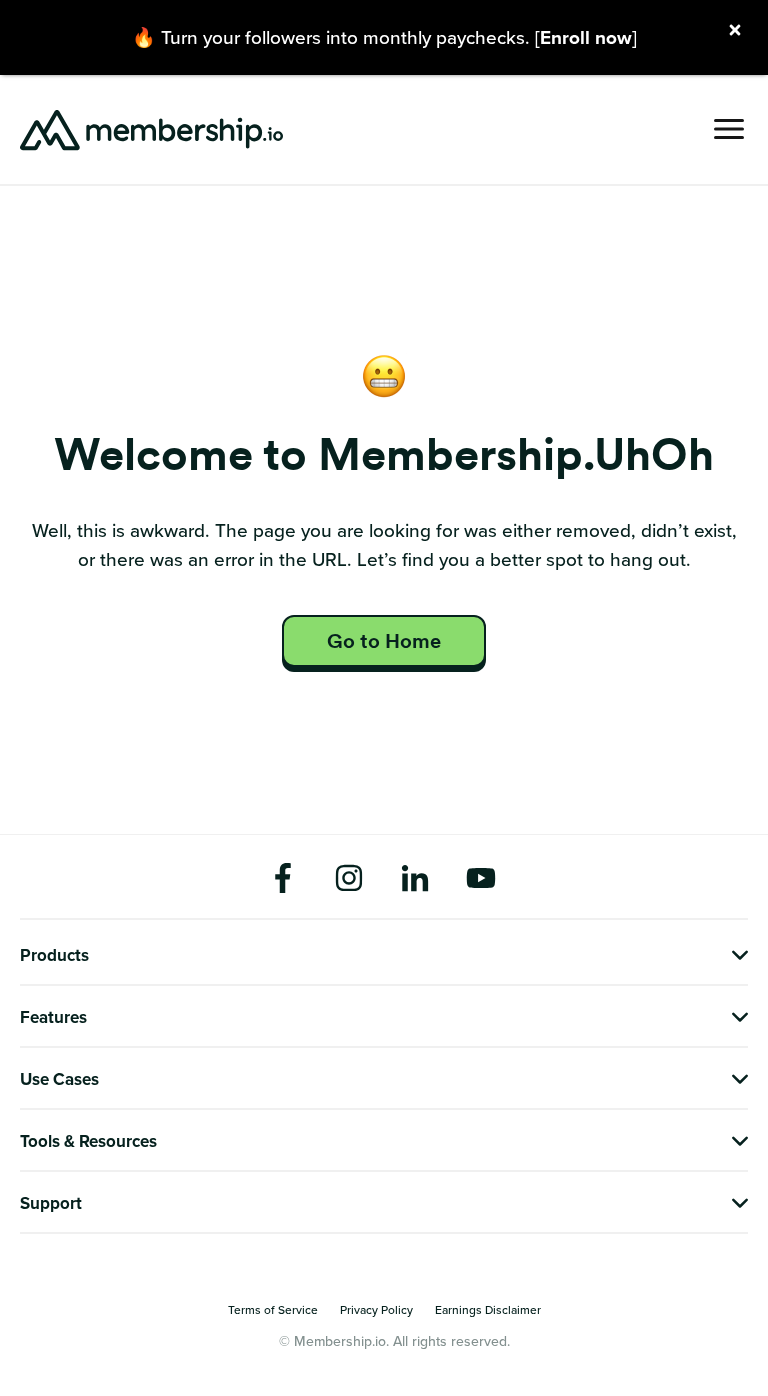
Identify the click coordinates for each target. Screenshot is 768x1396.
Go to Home (384, 641)
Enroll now (586, 37)
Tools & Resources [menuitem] (88, 1142)
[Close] (735, 31)
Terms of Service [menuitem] (273, 1310)
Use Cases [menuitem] (59, 1080)
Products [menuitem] (54, 956)
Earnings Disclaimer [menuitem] (488, 1310)
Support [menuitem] (51, 1204)
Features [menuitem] (53, 1018)
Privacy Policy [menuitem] (376, 1310)
